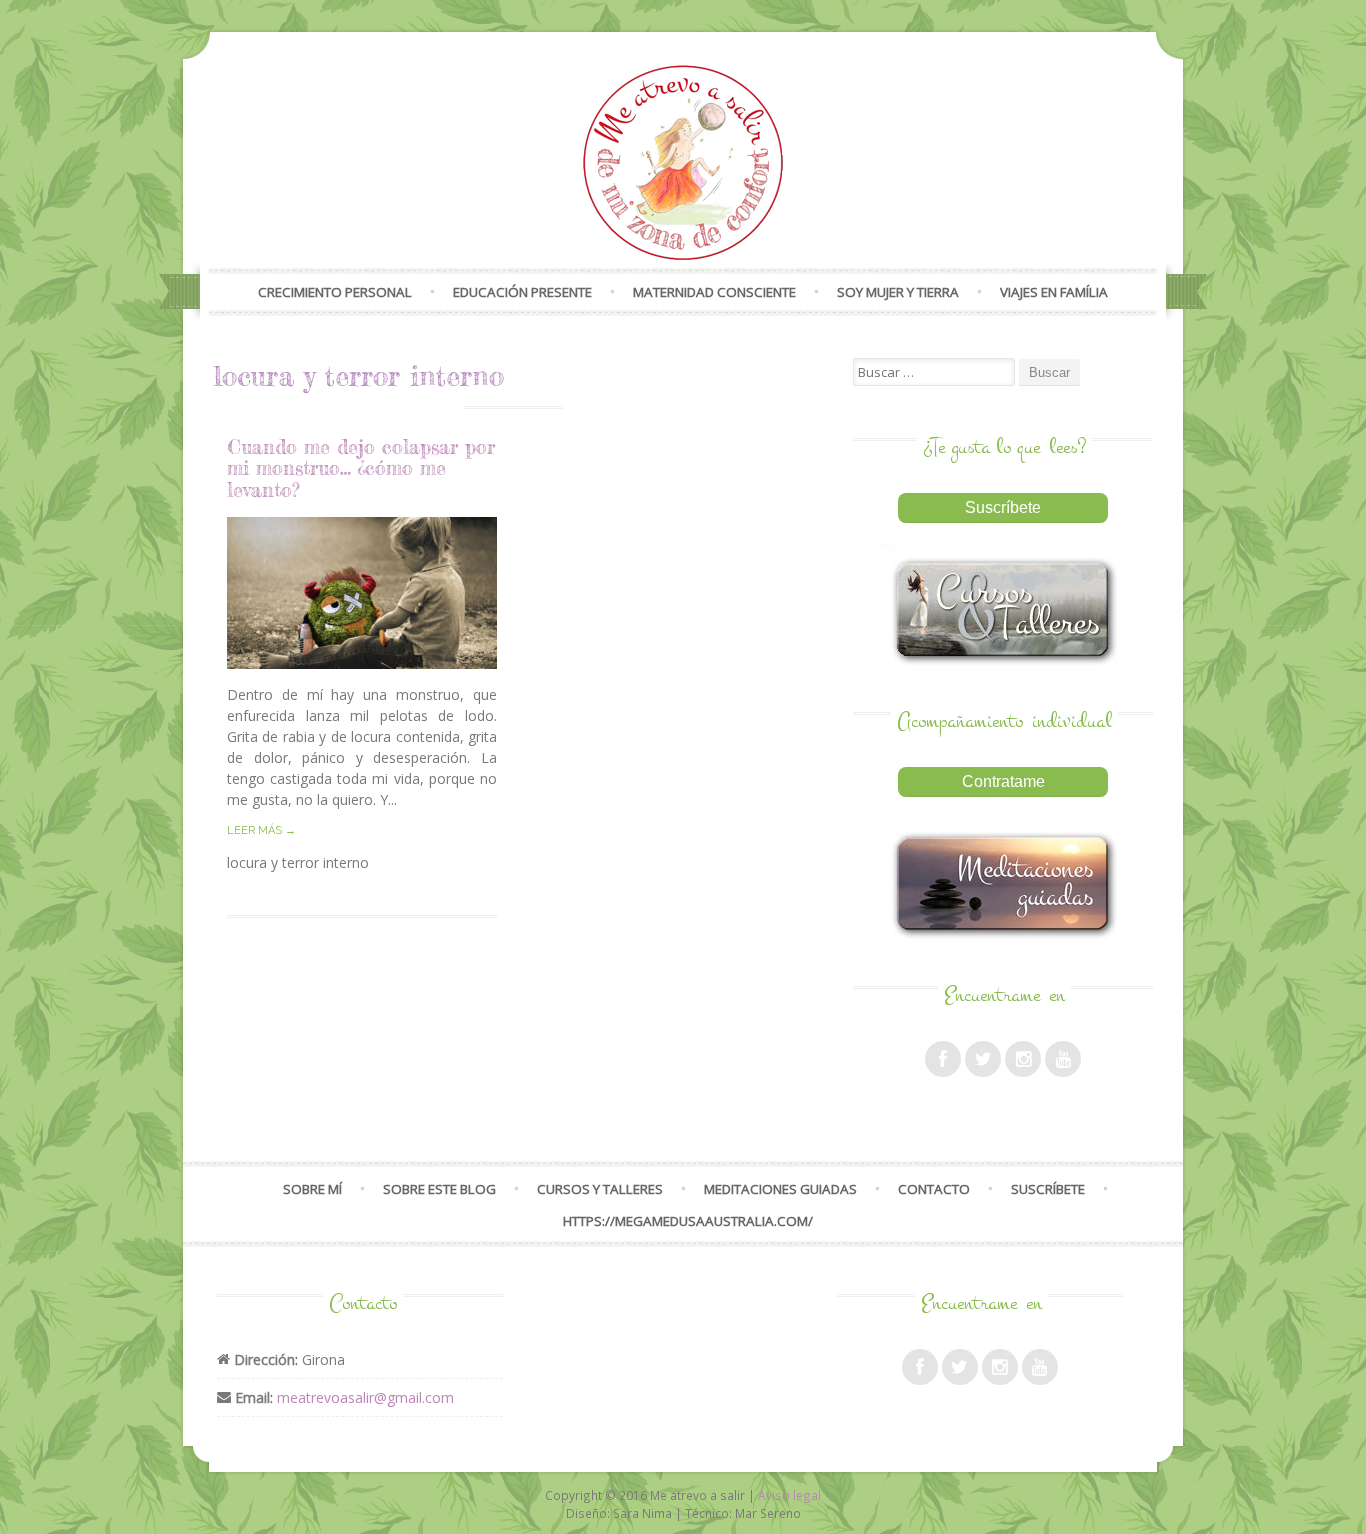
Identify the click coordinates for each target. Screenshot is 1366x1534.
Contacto (934, 1189)
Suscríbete (1048, 1189)
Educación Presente (522, 292)
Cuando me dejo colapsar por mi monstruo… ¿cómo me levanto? (361, 468)
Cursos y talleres (600, 1189)
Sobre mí (312, 1189)
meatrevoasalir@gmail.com (365, 1397)
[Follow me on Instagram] (1023, 1059)
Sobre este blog (439, 1189)
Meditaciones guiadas (780, 1189)
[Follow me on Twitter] (983, 1059)
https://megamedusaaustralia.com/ (688, 1221)
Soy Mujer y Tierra (898, 292)
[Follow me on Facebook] (943, 1059)
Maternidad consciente (714, 292)
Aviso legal (789, 1495)
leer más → (261, 830)
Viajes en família (1054, 292)
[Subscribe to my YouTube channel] (1063, 1059)
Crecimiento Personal (335, 292)
